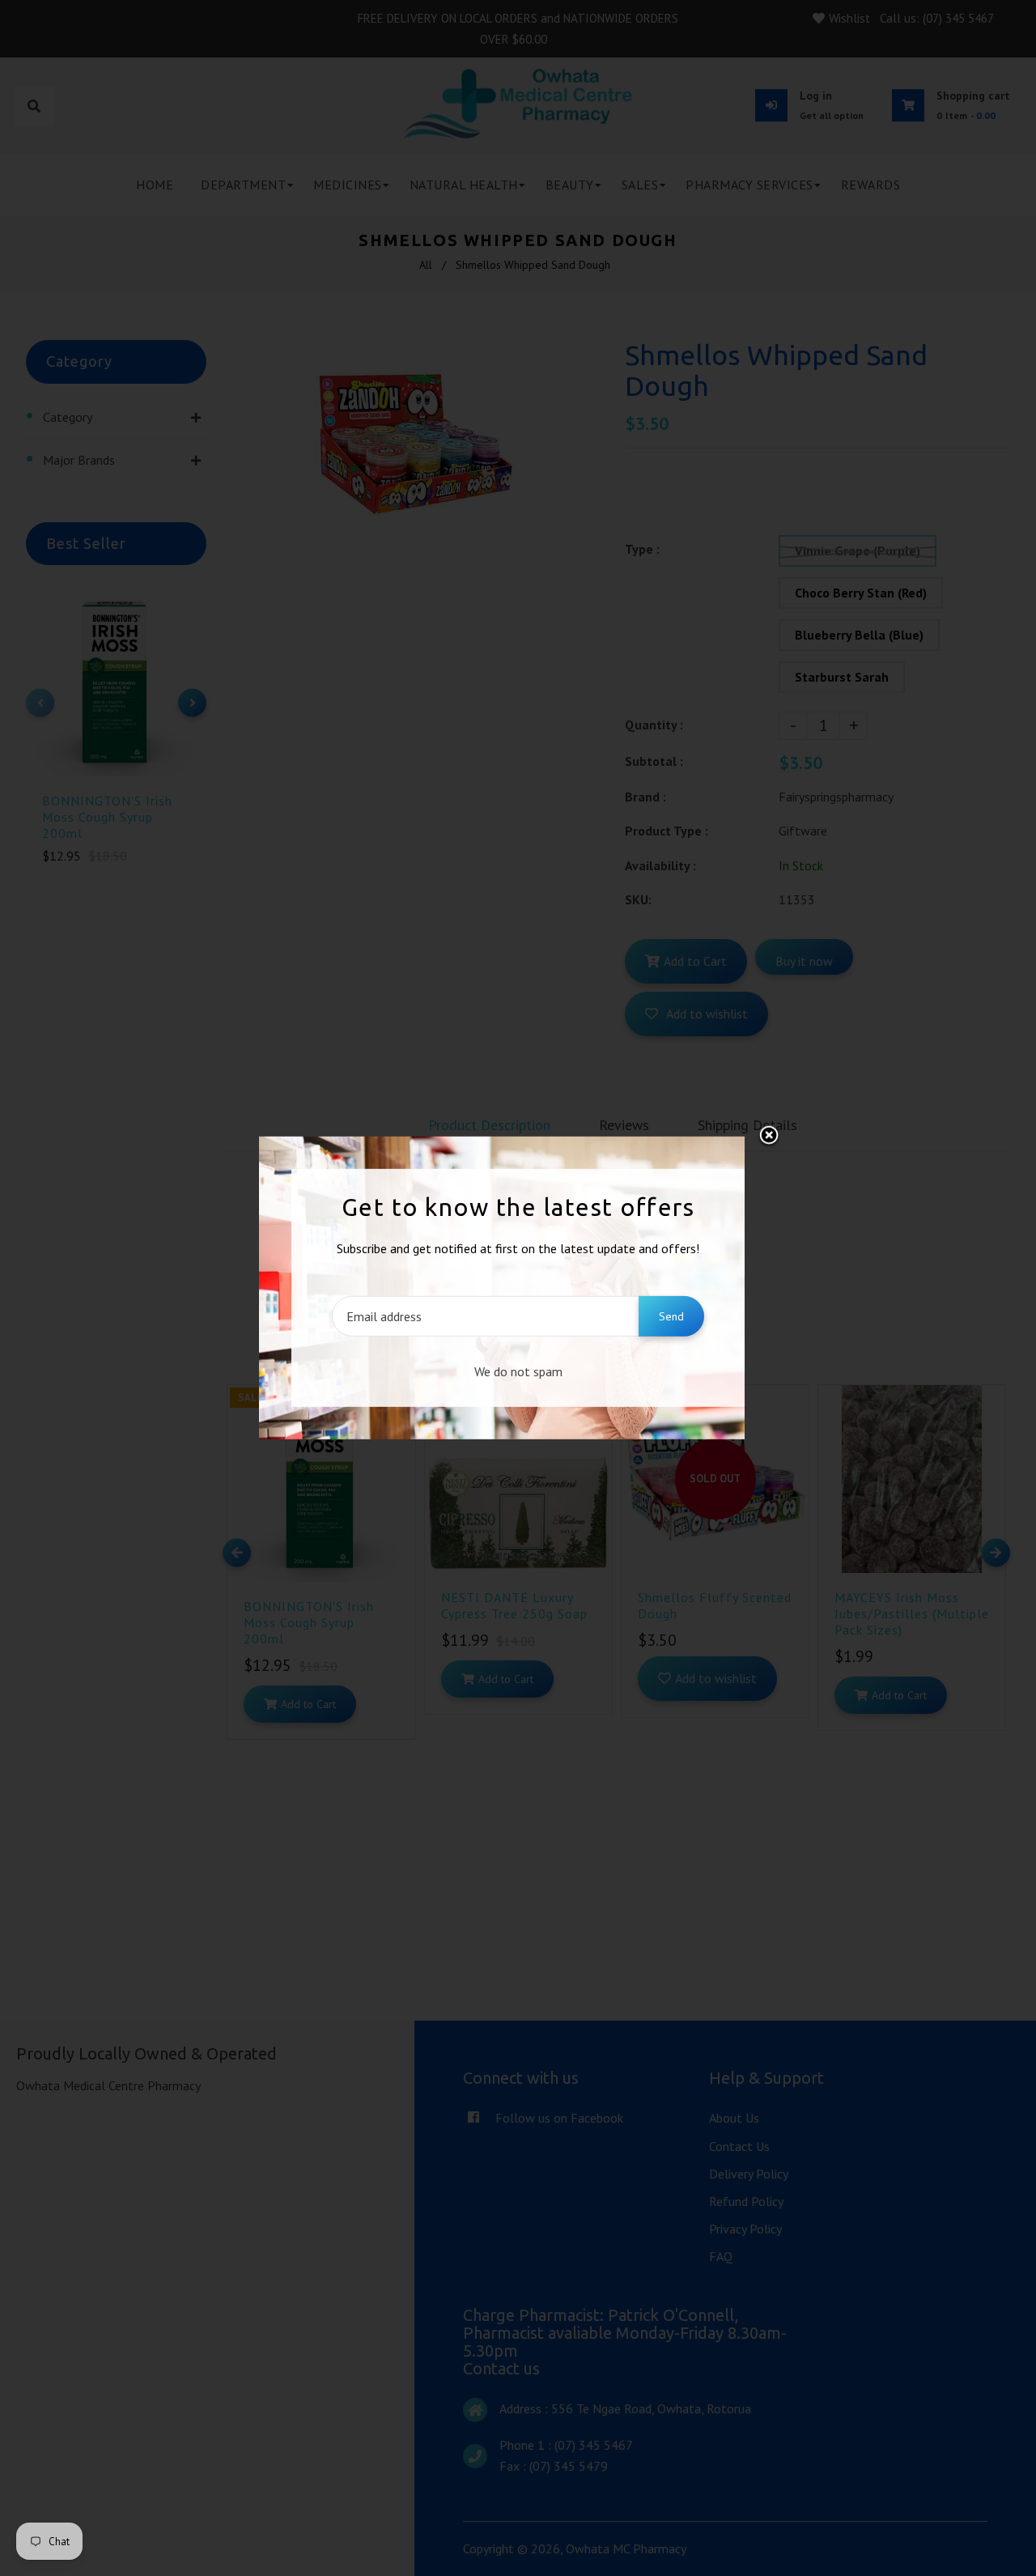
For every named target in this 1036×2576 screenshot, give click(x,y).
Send (671, 1316)
